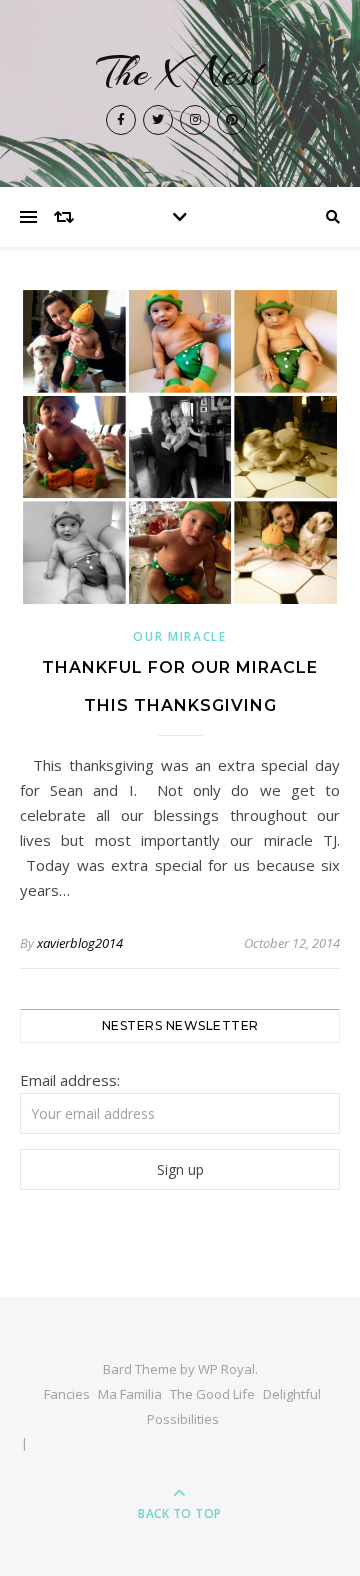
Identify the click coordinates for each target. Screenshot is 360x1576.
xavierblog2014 (80, 943)
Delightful (292, 1394)
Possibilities (183, 1419)
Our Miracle (180, 636)
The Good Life (212, 1394)
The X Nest (180, 72)
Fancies (67, 1394)
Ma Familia (130, 1394)
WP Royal (226, 1369)
